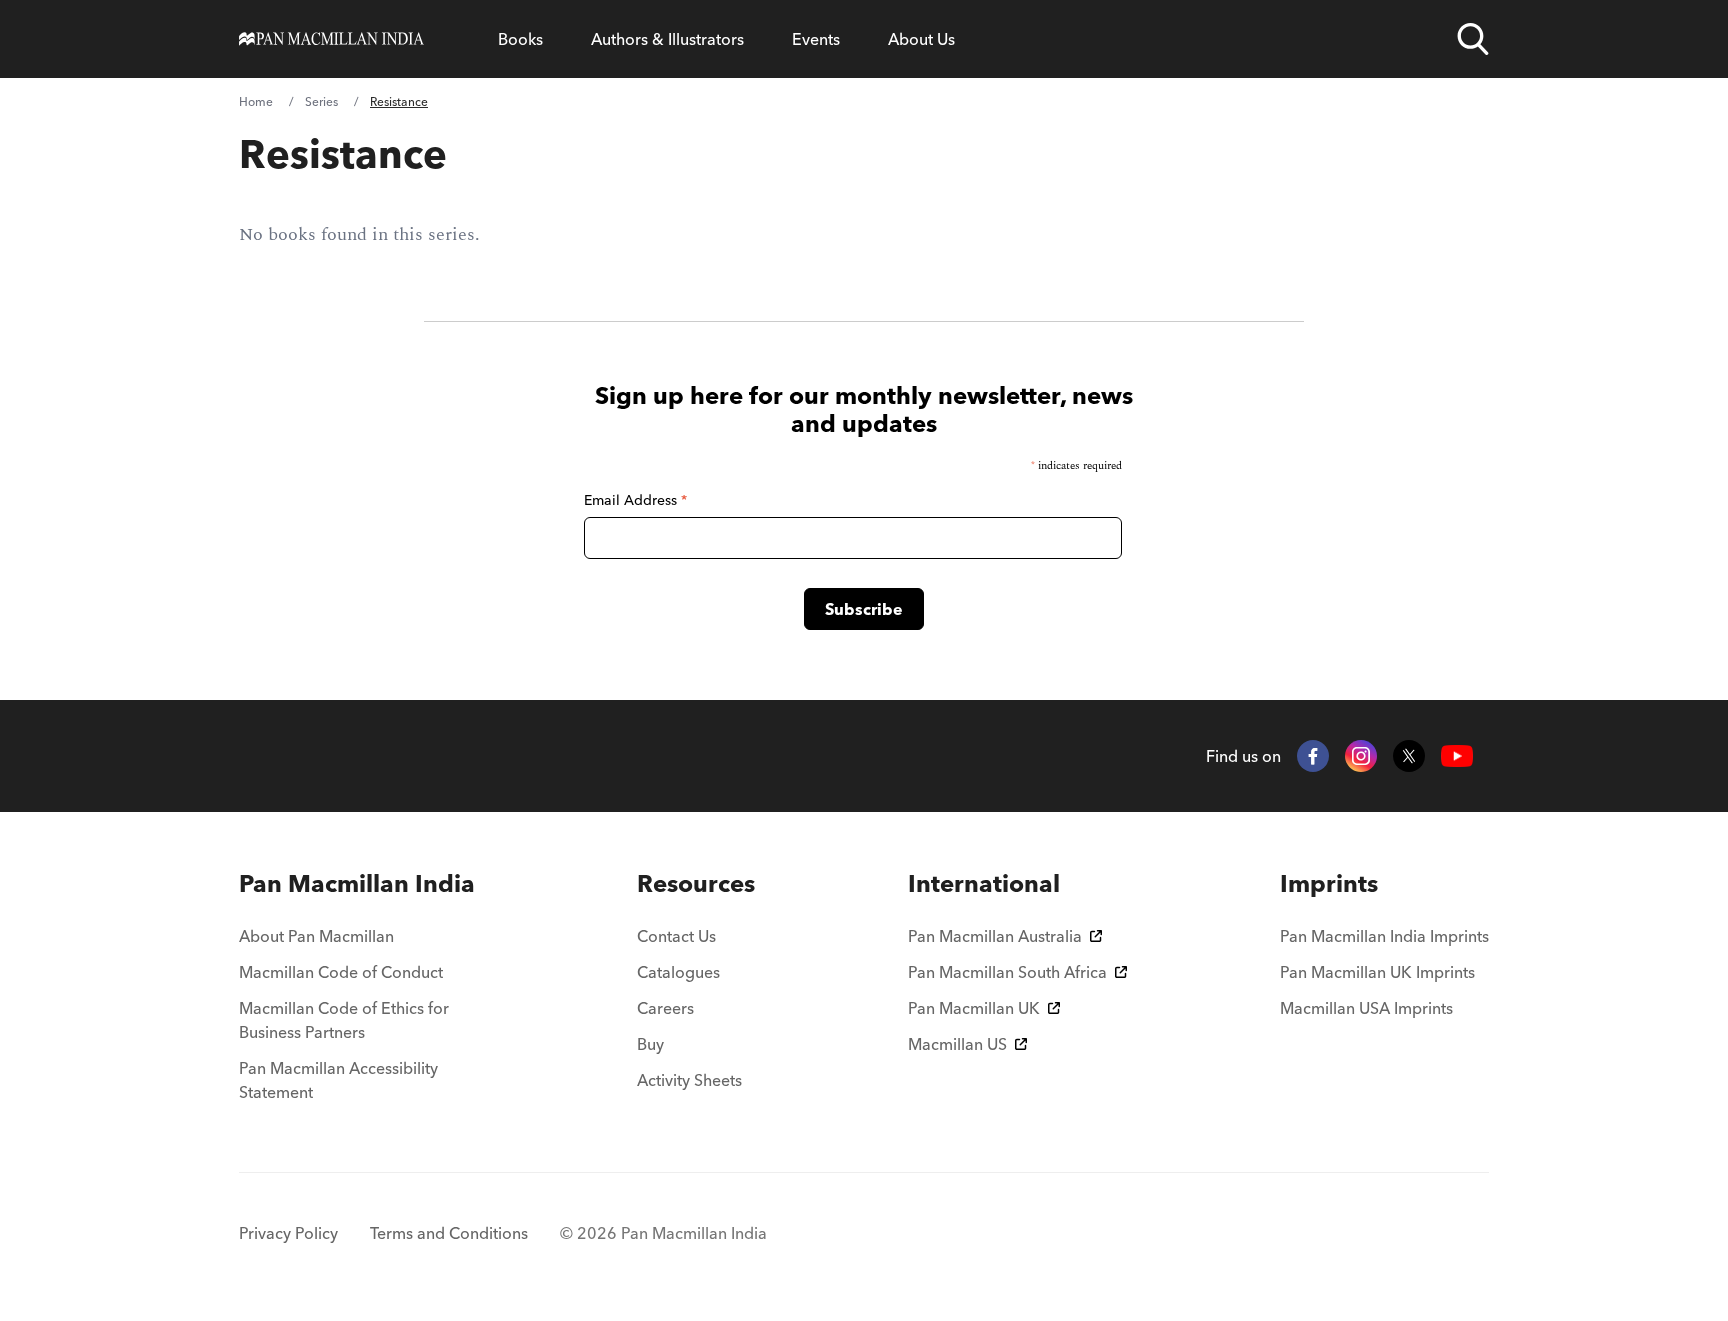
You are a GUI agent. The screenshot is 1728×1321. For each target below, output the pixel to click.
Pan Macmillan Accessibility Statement (338, 1080)
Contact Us (676, 936)
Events (816, 39)
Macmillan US (957, 1044)
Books (520, 39)
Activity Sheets (689, 1080)
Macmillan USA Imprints (1366, 1008)
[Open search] (1473, 39)
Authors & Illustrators (667, 39)
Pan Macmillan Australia (995, 936)
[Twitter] (1409, 756)
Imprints (1329, 883)
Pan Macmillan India (357, 883)
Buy (650, 1044)
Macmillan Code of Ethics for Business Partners (344, 1020)
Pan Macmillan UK (974, 1008)
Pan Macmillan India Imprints (1384, 936)
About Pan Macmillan (316, 936)
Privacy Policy (288, 1233)
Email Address (635, 500)
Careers (665, 1008)
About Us (921, 39)
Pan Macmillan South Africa (1007, 972)
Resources (696, 883)
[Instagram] (1361, 756)
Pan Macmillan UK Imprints (1377, 972)
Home (256, 101)
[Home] (331, 39)
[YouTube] (1457, 756)
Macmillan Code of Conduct (341, 972)
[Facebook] (1313, 756)
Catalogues (678, 972)
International (984, 883)
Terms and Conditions (449, 1233)
